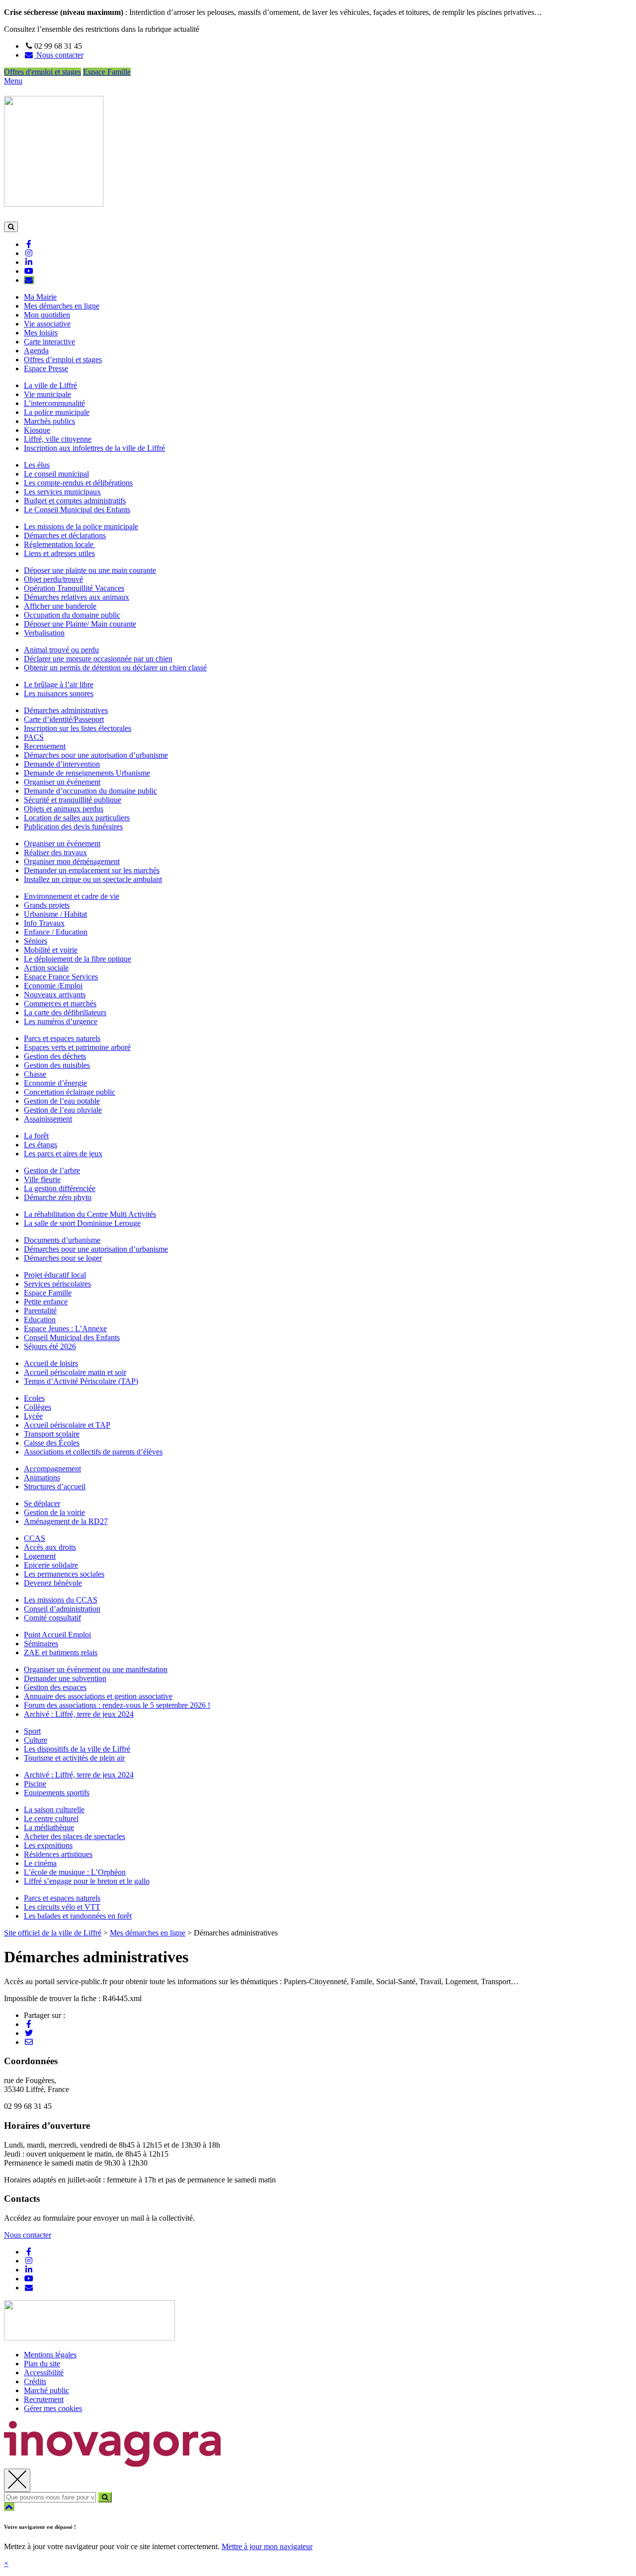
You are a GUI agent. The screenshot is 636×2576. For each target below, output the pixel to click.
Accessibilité (44, 2373)
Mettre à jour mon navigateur (267, 2546)
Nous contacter (28, 2235)
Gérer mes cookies (53, 2408)
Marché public (46, 2390)
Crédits (35, 2381)
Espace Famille (107, 72)
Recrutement (44, 2399)
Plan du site (42, 2364)
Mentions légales (50, 2355)
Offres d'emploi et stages (42, 72)
